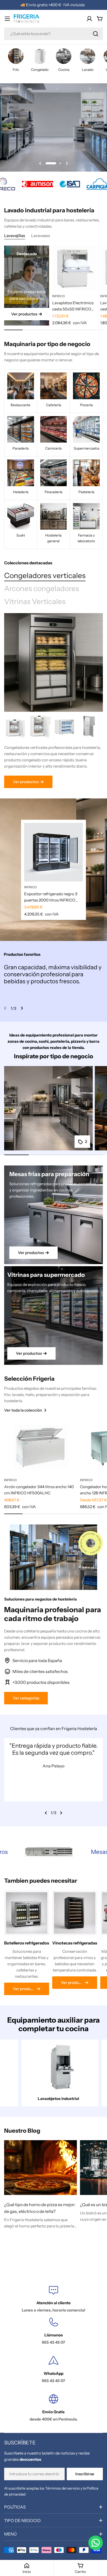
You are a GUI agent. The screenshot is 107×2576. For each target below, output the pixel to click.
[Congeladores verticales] (53, 662)
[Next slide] (67, 163)
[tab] (45, 576)
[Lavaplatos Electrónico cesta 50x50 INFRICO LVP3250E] (75, 268)
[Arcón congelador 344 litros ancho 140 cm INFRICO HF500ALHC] (41, 1447)
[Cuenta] (89, 19)
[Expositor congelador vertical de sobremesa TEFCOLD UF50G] (65, 727)
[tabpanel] (53, 751)
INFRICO (59, 296)
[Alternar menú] (7, 19)
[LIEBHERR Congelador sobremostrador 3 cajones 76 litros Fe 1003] (16, 727)
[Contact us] (96, 2543)
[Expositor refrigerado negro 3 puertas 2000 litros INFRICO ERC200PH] (53, 852)
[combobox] (53, 34)
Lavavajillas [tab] (15, 236)
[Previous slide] (40, 163)
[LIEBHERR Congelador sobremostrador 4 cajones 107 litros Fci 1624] (40, 727)
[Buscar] (96, 34)
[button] (47, 163)
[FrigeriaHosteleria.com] (31, 184)
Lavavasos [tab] (41, 236)
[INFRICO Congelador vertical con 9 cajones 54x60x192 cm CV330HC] (89, 727)
